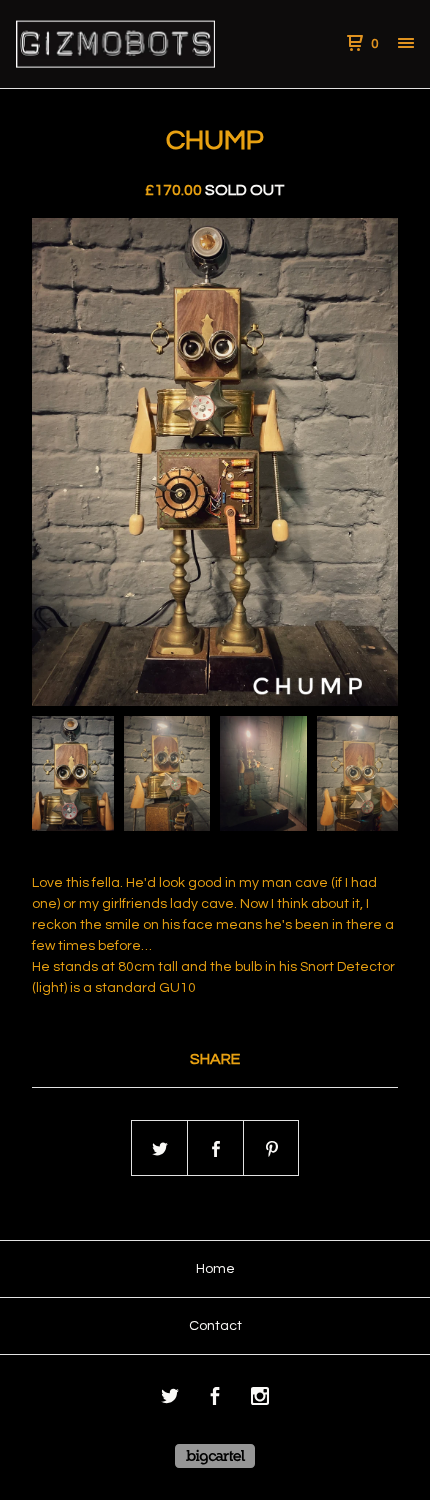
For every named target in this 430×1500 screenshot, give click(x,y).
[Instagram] (260, 1399)
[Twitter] (170, 1399)
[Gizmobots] (115, 44)
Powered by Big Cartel (215, 1456)
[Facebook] (215, 1399)
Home (215, 1269)
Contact (215, 1326)
